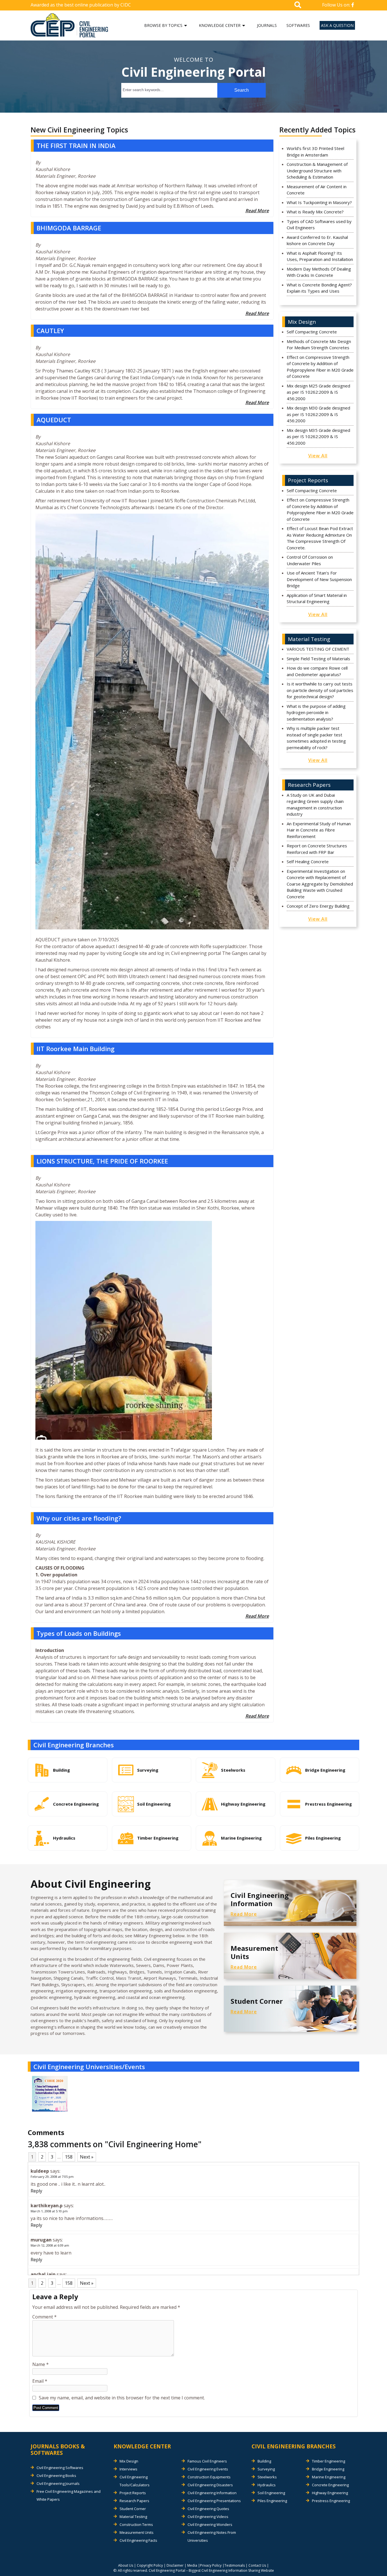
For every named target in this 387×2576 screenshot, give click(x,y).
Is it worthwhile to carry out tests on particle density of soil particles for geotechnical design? (320, 690)
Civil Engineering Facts (138, 2540)
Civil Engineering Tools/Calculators (135, 2481)
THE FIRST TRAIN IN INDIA (76, 145)
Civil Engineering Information (212, 2493)
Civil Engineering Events (208, 2469)
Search (242, 90)
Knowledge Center (220, 25)
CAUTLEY (50, 331)
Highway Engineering (330, 2493)
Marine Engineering (329, 2477)
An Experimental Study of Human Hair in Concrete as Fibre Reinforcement (319, 830)
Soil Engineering (271, 2493)
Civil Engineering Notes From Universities (212, 2536)
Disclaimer (175, 2565)
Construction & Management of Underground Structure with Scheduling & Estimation (317, 171)
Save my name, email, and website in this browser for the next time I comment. (122, 2398)
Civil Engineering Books (56, 2476)
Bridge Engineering (328, 2469)
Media (192, 2565)
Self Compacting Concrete (312, 332)
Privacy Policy (211, 2565)
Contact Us (257, 2565)
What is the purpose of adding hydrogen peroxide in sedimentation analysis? (316, 712)
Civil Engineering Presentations (214, 2501)
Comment (44, 2317)
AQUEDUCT (54, 420)
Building (264, 2461)
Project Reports (133, 2493)
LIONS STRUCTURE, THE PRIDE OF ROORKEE (102, 1161)
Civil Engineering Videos (208, 2517)
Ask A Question (337, 25)
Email (40, 2381)
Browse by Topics (163, 25)
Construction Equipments (209, 2477)
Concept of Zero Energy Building (318, 906)
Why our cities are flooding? (79, 1518)
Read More (257, 211)
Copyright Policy (150, 2565)
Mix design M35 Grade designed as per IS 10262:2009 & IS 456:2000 (318, 437)
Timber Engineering (328, 2461)
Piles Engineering (272, 2501)
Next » (87, 2157)
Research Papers (134, 2501)
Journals (267, 25)
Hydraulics (267, 2485)
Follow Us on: (337, 5)
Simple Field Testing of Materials (318, 659)
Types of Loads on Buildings (79, 1633)
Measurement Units (137, 2532)
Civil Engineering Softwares (60, 2468)
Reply (36, 2191)
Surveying (266, 2469)
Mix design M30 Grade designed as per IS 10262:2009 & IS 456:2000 (318, 414)
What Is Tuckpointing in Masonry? (319, 202)
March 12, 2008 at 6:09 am (50, 2245)
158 (69, 2157)
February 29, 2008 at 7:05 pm (52, 2177)
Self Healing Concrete (308, 861)
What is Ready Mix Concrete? (315, 212)
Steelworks (267, 2477)
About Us (126, 2565)
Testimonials (235, 2565)
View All (318, 456)
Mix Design (129, 2461)
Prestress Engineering (331, 2501)
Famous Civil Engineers (207, 2461)
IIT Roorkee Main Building (76, 1049)
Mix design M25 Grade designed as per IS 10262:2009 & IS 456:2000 (318, 392)
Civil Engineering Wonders (210, 2524)
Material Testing (133, 2517)
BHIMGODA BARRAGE (69, 228)
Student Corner (133, 2509)
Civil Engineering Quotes (208, 2509)
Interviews (128, 2469)
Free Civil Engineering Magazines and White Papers (69, 2495)
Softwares (298, 25)
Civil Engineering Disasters (210, 2485)
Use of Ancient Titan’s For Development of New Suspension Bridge (319, 579)
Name (41, 2364)
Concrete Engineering (330, 2485)
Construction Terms (136, 2524)
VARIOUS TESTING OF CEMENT (318, 649)
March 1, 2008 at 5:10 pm (49, 2211)
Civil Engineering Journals (58, 2483)
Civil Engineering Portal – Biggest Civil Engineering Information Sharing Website (211, 2570)
